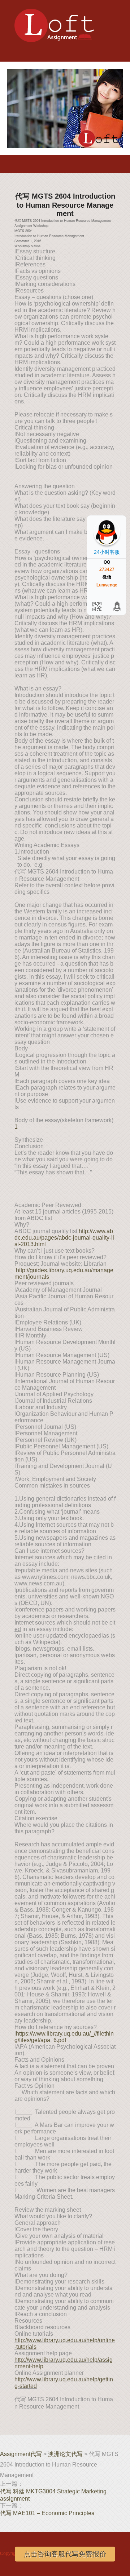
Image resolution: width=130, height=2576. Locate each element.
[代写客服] (96, 607)
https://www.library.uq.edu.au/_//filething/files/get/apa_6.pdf (64, 2037)
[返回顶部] (117, 607)
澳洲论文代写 (65, 2454)
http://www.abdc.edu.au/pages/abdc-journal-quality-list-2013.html (64, 1238)
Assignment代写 (21, 2454)
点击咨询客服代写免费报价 (65, 2554)
